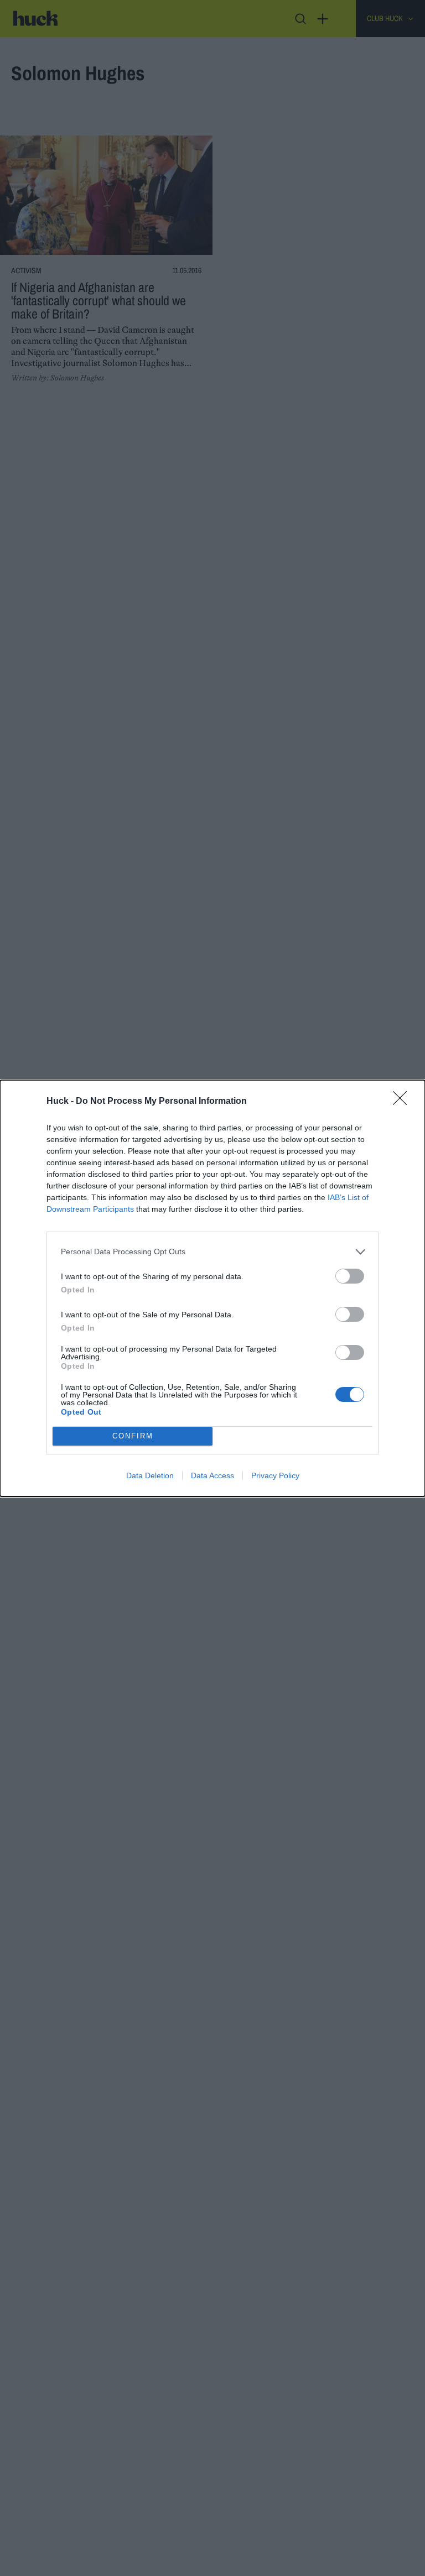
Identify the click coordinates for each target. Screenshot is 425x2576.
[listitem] (212, 1252)
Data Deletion (150, 1475)
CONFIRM (133, 1436)
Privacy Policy (275, 1475)
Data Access (212, 1475)
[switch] (350, 1276)
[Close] (403, 1102)
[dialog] (212, 1288)
